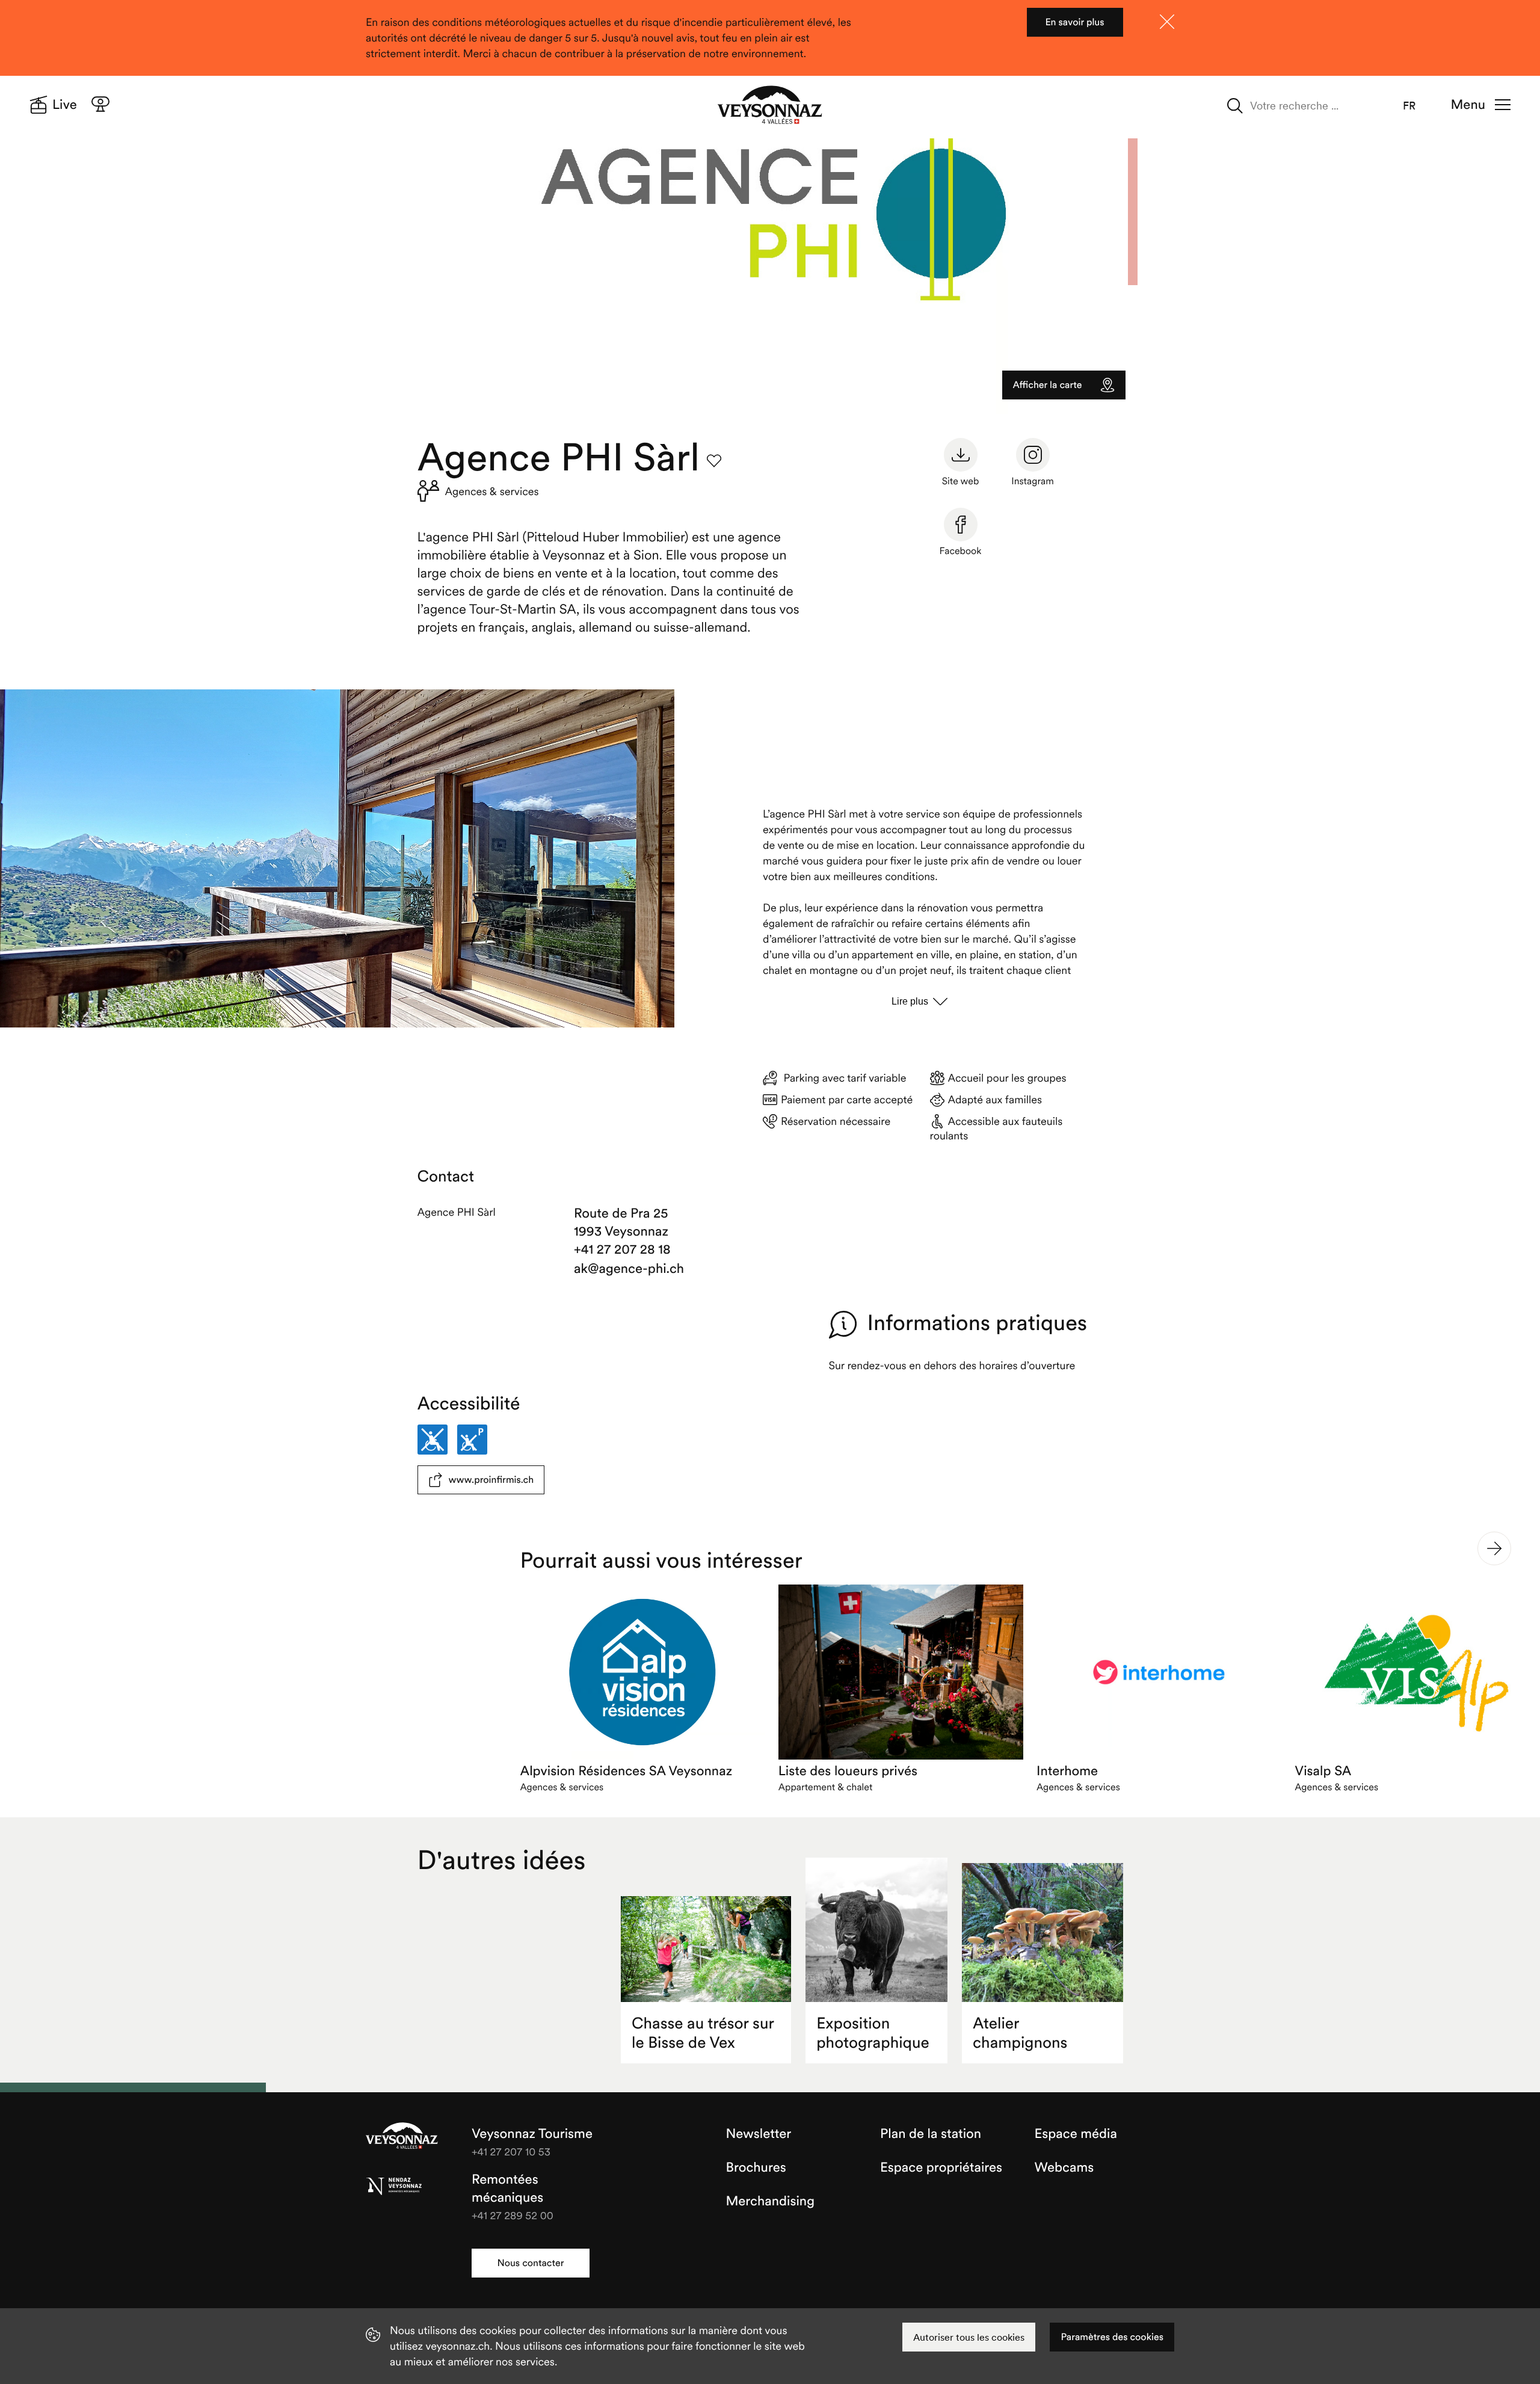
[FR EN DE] (1417, 106)
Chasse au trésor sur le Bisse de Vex (703, 2033)
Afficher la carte (1048, 385)
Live (65, 105)
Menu (1468, 105)
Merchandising (770, 2201)
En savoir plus (1074, 22)
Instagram (1033, 481)
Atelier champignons (1020, 2033)
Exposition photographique (873, 2033)
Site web (961, 481)
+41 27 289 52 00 (513, 2215)
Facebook (961, 551)
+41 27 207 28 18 (622, 1249)
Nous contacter (530, 2263)
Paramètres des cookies (1112, 2337)
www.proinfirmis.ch (491, 1480)
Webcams (1064, 2167)
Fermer (1167, 22)
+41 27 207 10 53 (511, 2151)
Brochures (756, 2167)
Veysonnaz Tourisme (402, 2137)
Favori (714, 461)
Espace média (1076, 2134)
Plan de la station (931, 2134)
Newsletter (759, 2134)
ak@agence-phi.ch (629, 1269)
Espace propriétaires (941, 2167)
